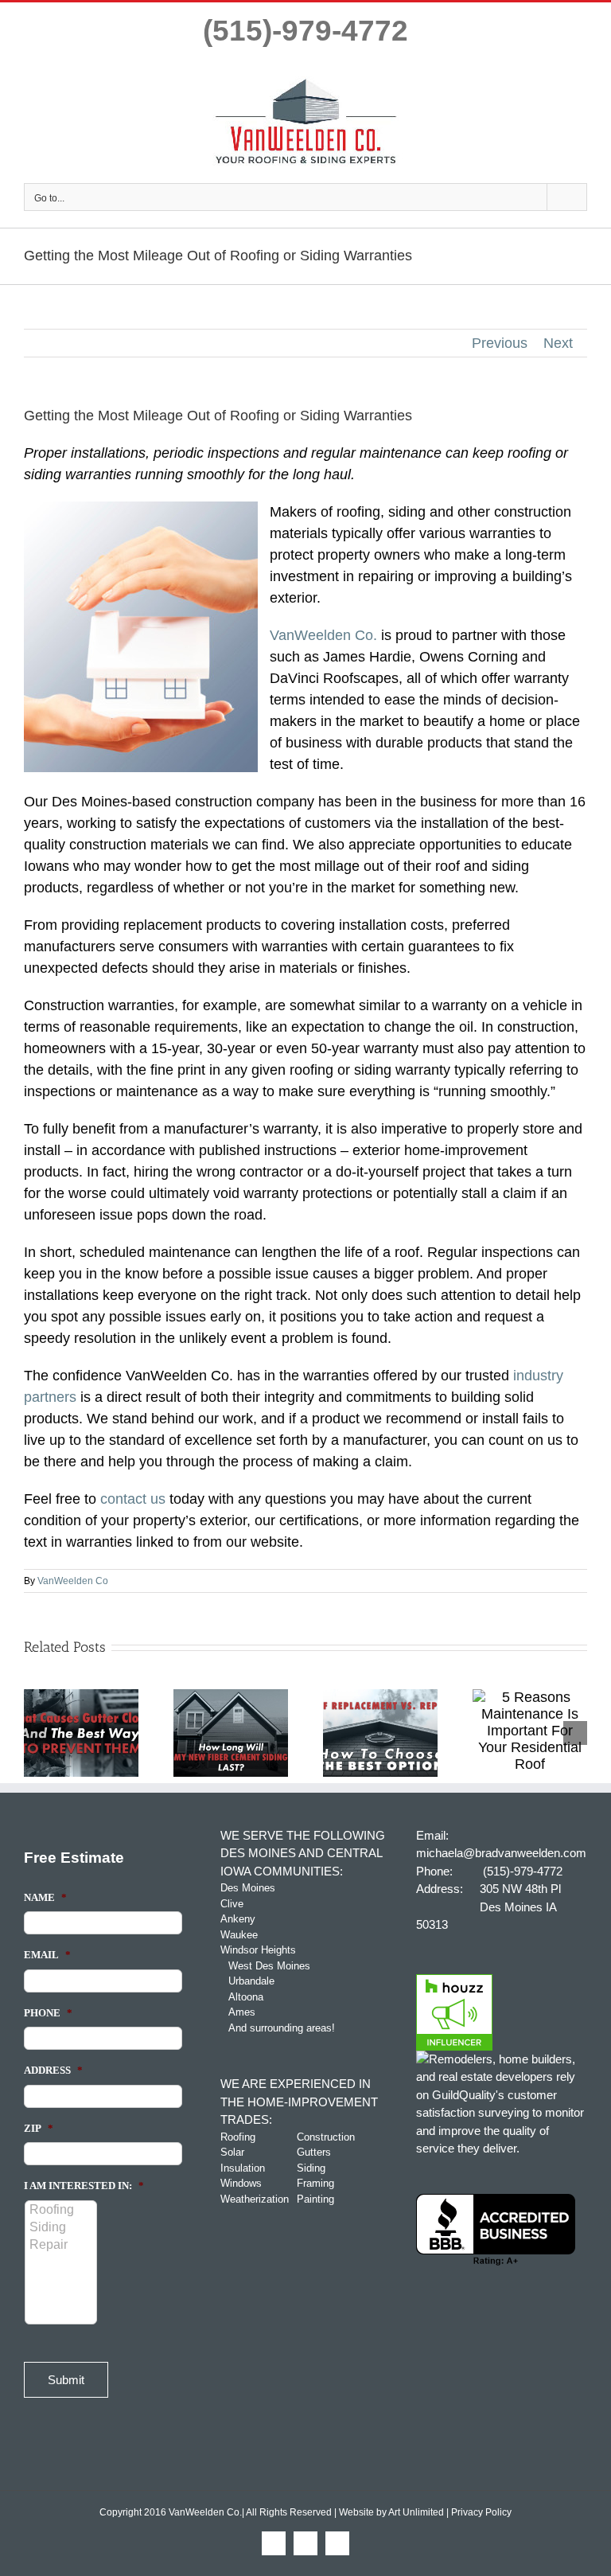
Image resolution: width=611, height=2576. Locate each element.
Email (47, 1955)
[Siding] (62, 2227)
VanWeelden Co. (323, 635)
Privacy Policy (481, 2512)
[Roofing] (62, 2210)
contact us (133, 1499)
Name (45, 1897)
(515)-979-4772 (305, 31)
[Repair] (62, 2245)
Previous (500, 343)
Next (558, 343)
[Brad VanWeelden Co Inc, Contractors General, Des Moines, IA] (496, 2230)
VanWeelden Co (73, 1581)
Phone (48, 2013)
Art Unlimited (416, 2512)
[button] (36, 1733)
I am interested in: (84, 2186)
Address (53, 2070)
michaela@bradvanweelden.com (501, 1853)
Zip (39, 2128)
